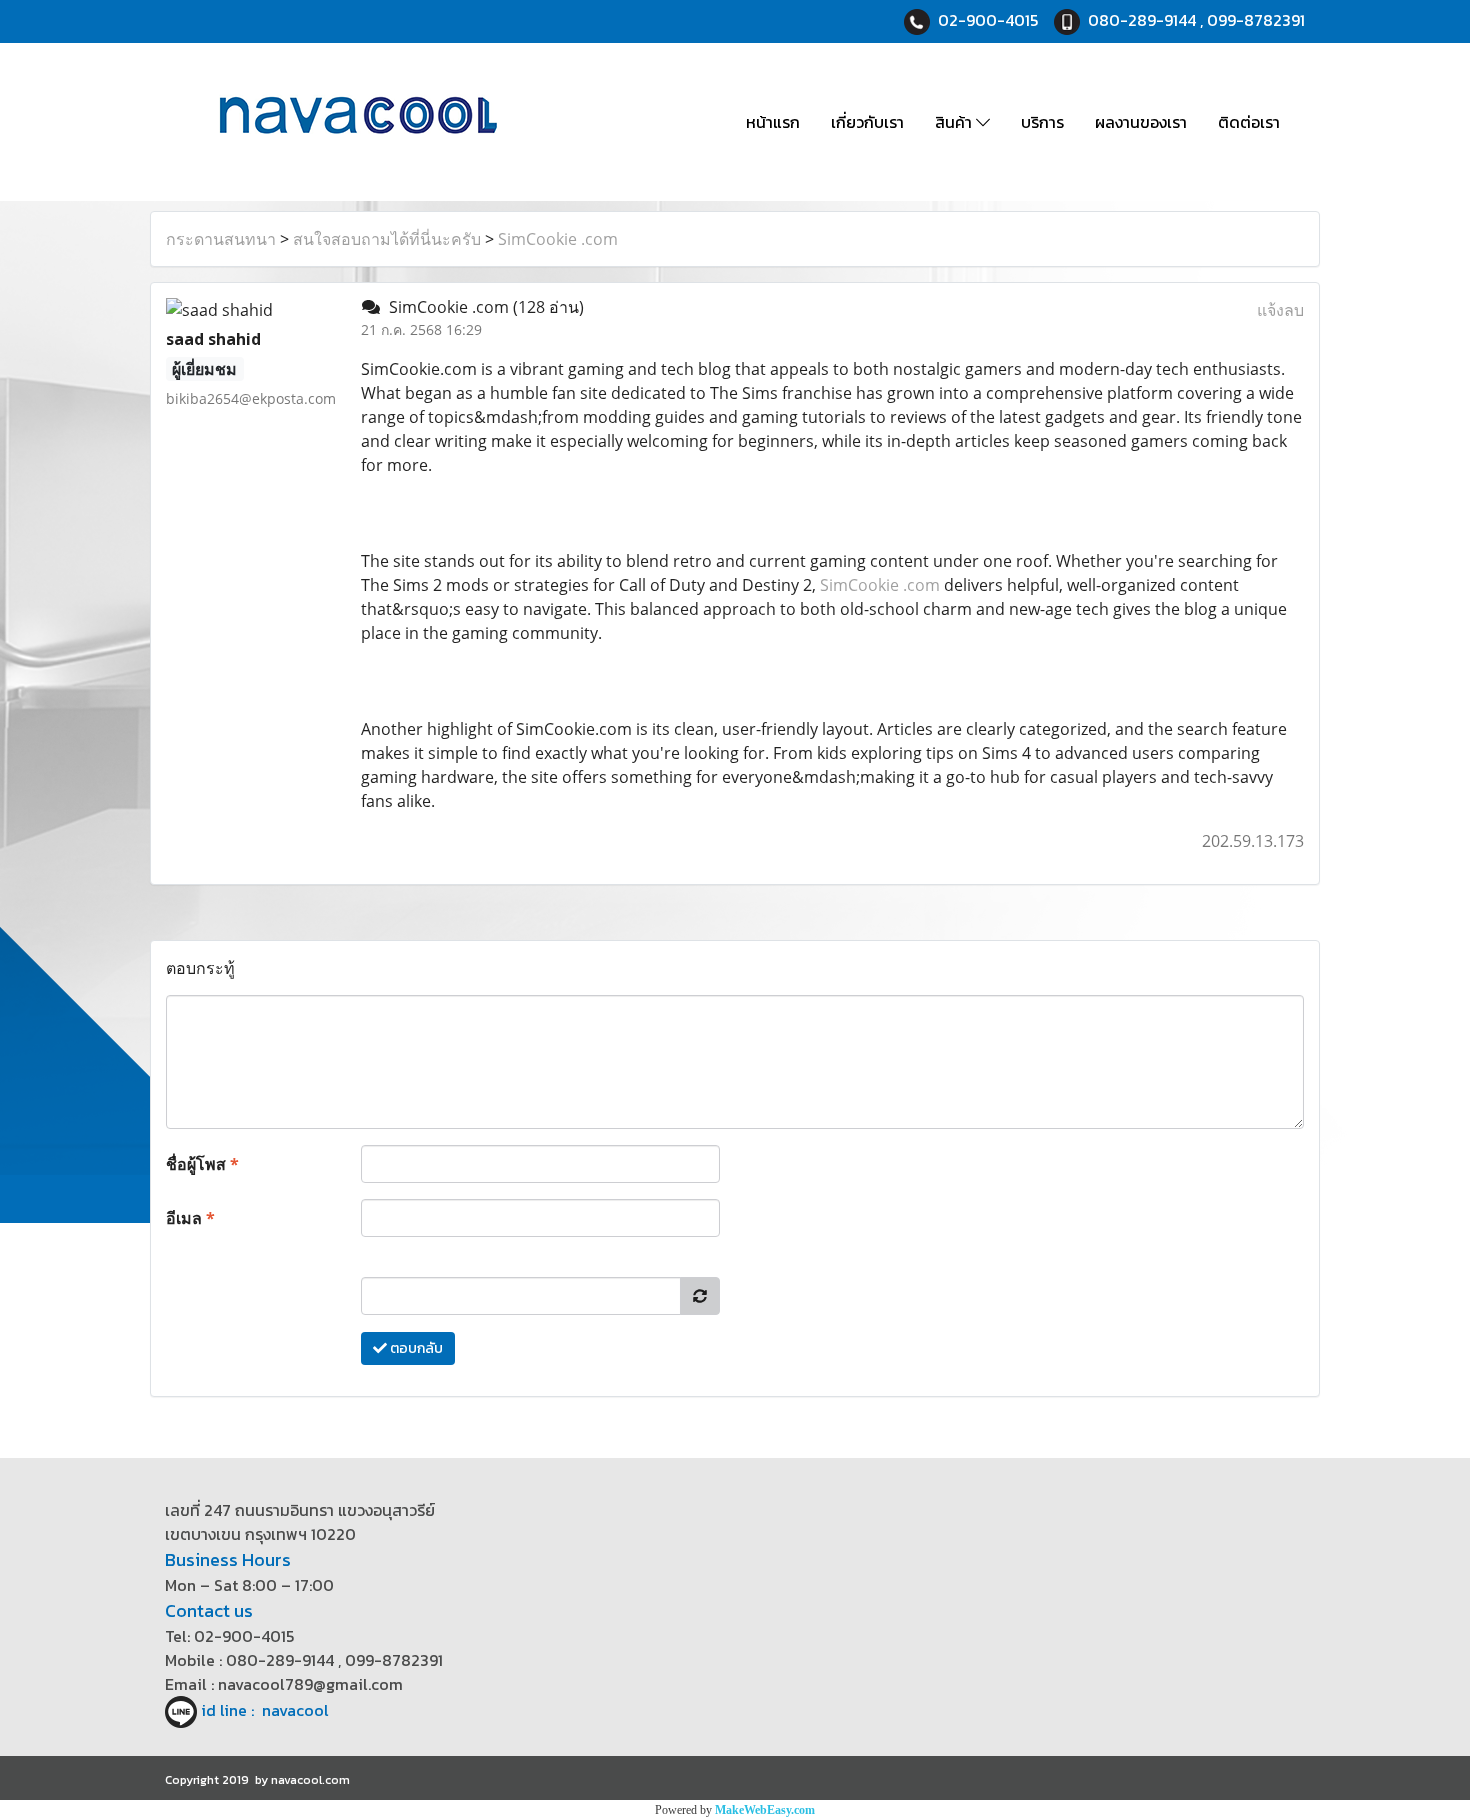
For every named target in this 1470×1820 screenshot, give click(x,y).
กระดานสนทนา (221, 239)
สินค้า (955, 122)
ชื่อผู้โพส (202, 1164)
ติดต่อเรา (1249, 122)
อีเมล (190, 1218)
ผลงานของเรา (1141, 122)
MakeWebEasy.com (765, 1810)
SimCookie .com (558, 239)
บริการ (1042, 122)
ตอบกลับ (415, 1348)
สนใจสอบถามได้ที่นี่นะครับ (387, 239)
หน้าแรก (773, 122)
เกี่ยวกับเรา (867, 122)
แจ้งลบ (1280, 310)
